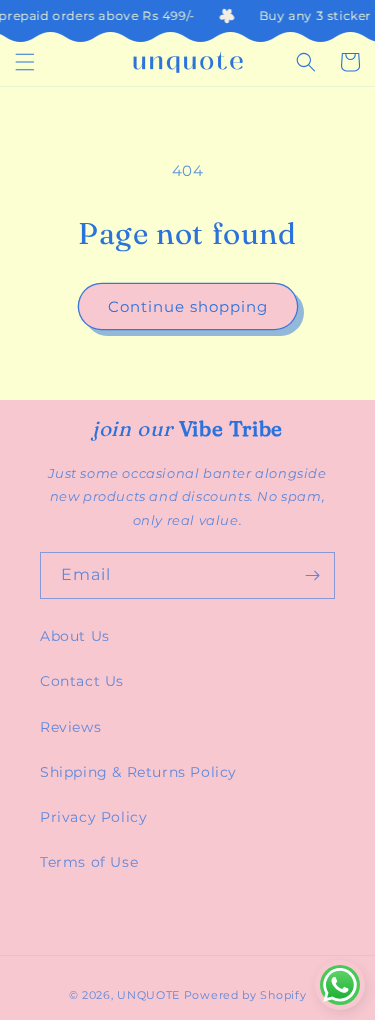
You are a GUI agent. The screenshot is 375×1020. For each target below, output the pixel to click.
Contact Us (82, 681)
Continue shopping (188, 306)
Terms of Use (89, 862)
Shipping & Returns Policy (138, 772)
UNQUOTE (148, 995)
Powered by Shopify (245, 995)
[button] (25, 62)
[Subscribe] (312, 575)
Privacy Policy (93, 817)
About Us (75, 636)
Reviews (70, 727)
